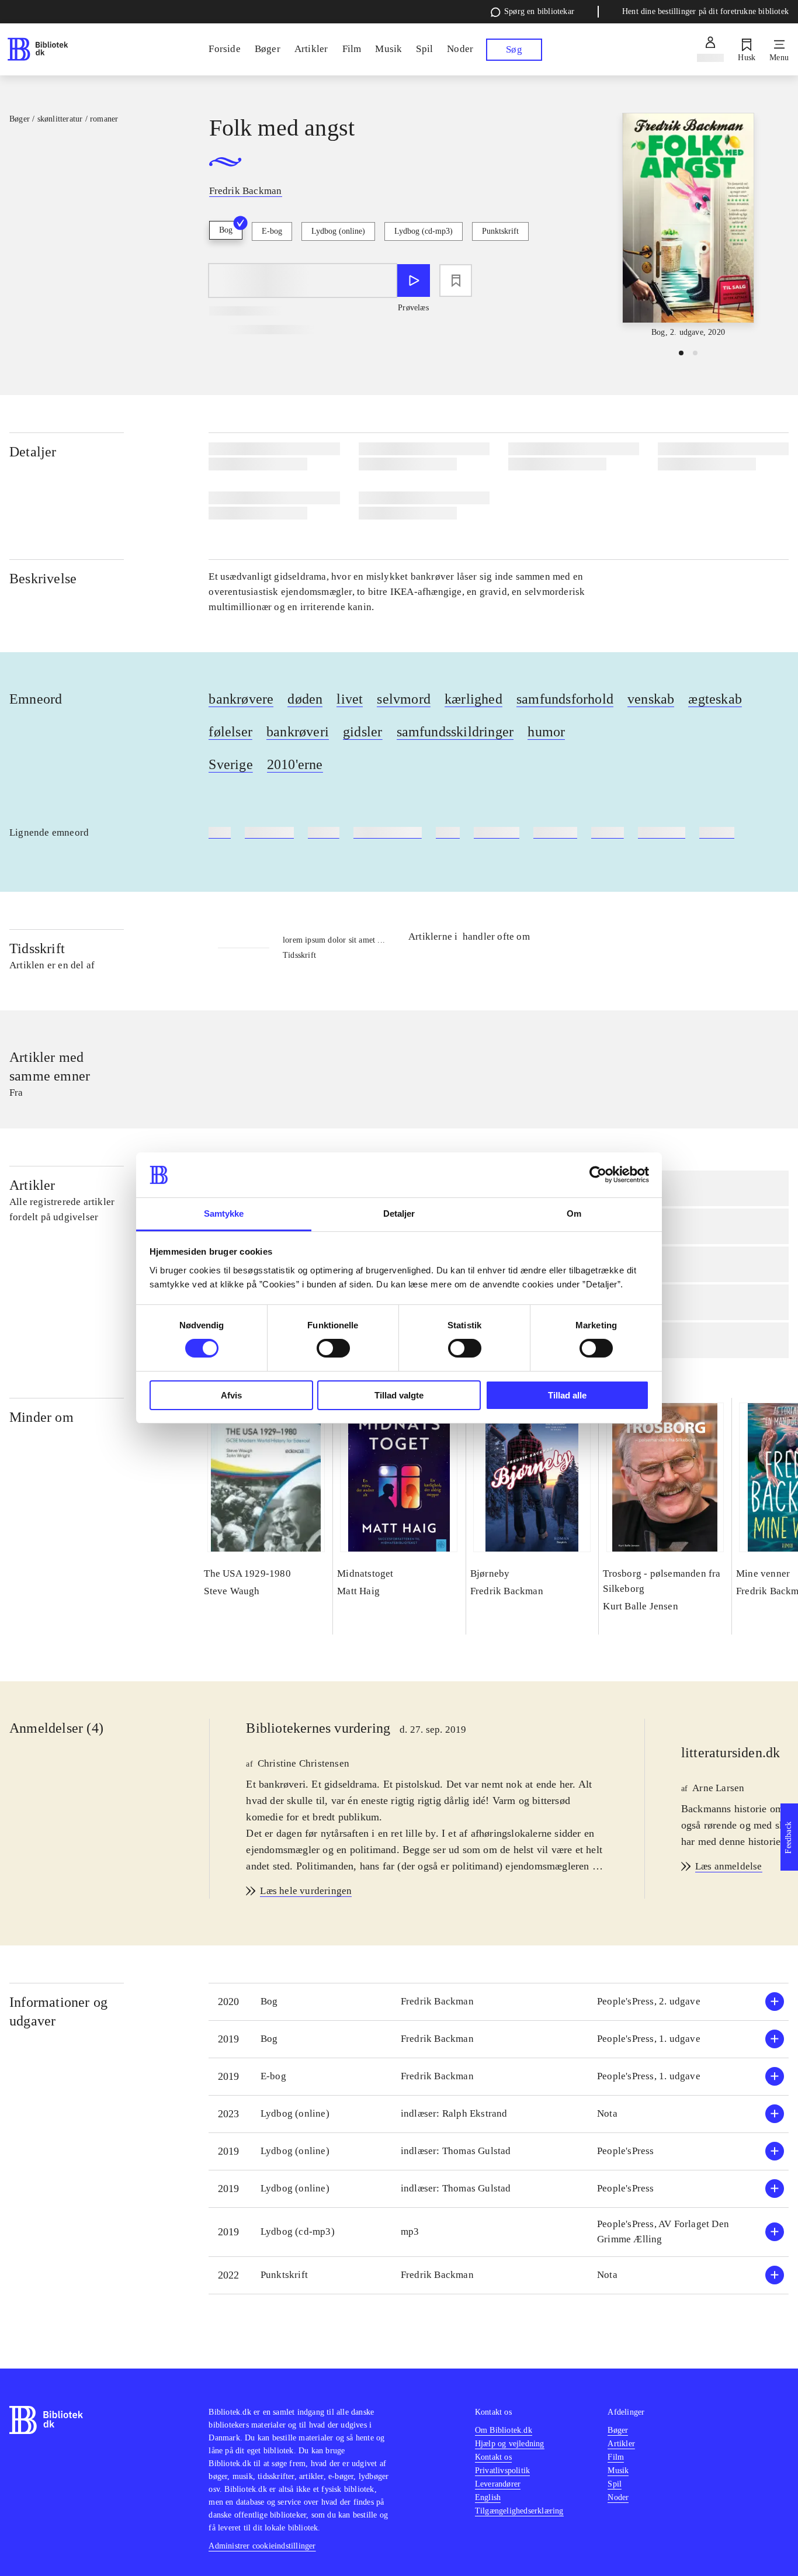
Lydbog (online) (338, 231)
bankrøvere (241, 699)
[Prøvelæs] (414, 281)
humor (546, 732)
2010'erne (295, 764)
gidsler (362, 732)
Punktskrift (500, 231)
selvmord (404, 699)
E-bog (272, 231)
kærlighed (473, 699)
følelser (230, 732)
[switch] (333, 1348)
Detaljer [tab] (399, 1213)
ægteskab (715, 699)
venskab (651, 699)
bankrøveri (298, 732)
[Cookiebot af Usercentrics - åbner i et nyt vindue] (598, 1175)
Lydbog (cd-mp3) (424, 231)
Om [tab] (574, 1213)
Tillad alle (567, 1395)
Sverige (230, 764)
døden (305, 699)
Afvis (231, 1395)
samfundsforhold (565, 699)
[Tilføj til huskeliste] (456, 281)
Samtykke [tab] (224, 1213)
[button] (499, 2002)
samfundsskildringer (455, 732)
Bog (226, 230)
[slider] (688, 226)
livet (350, 699)
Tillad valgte (399, 1395)
